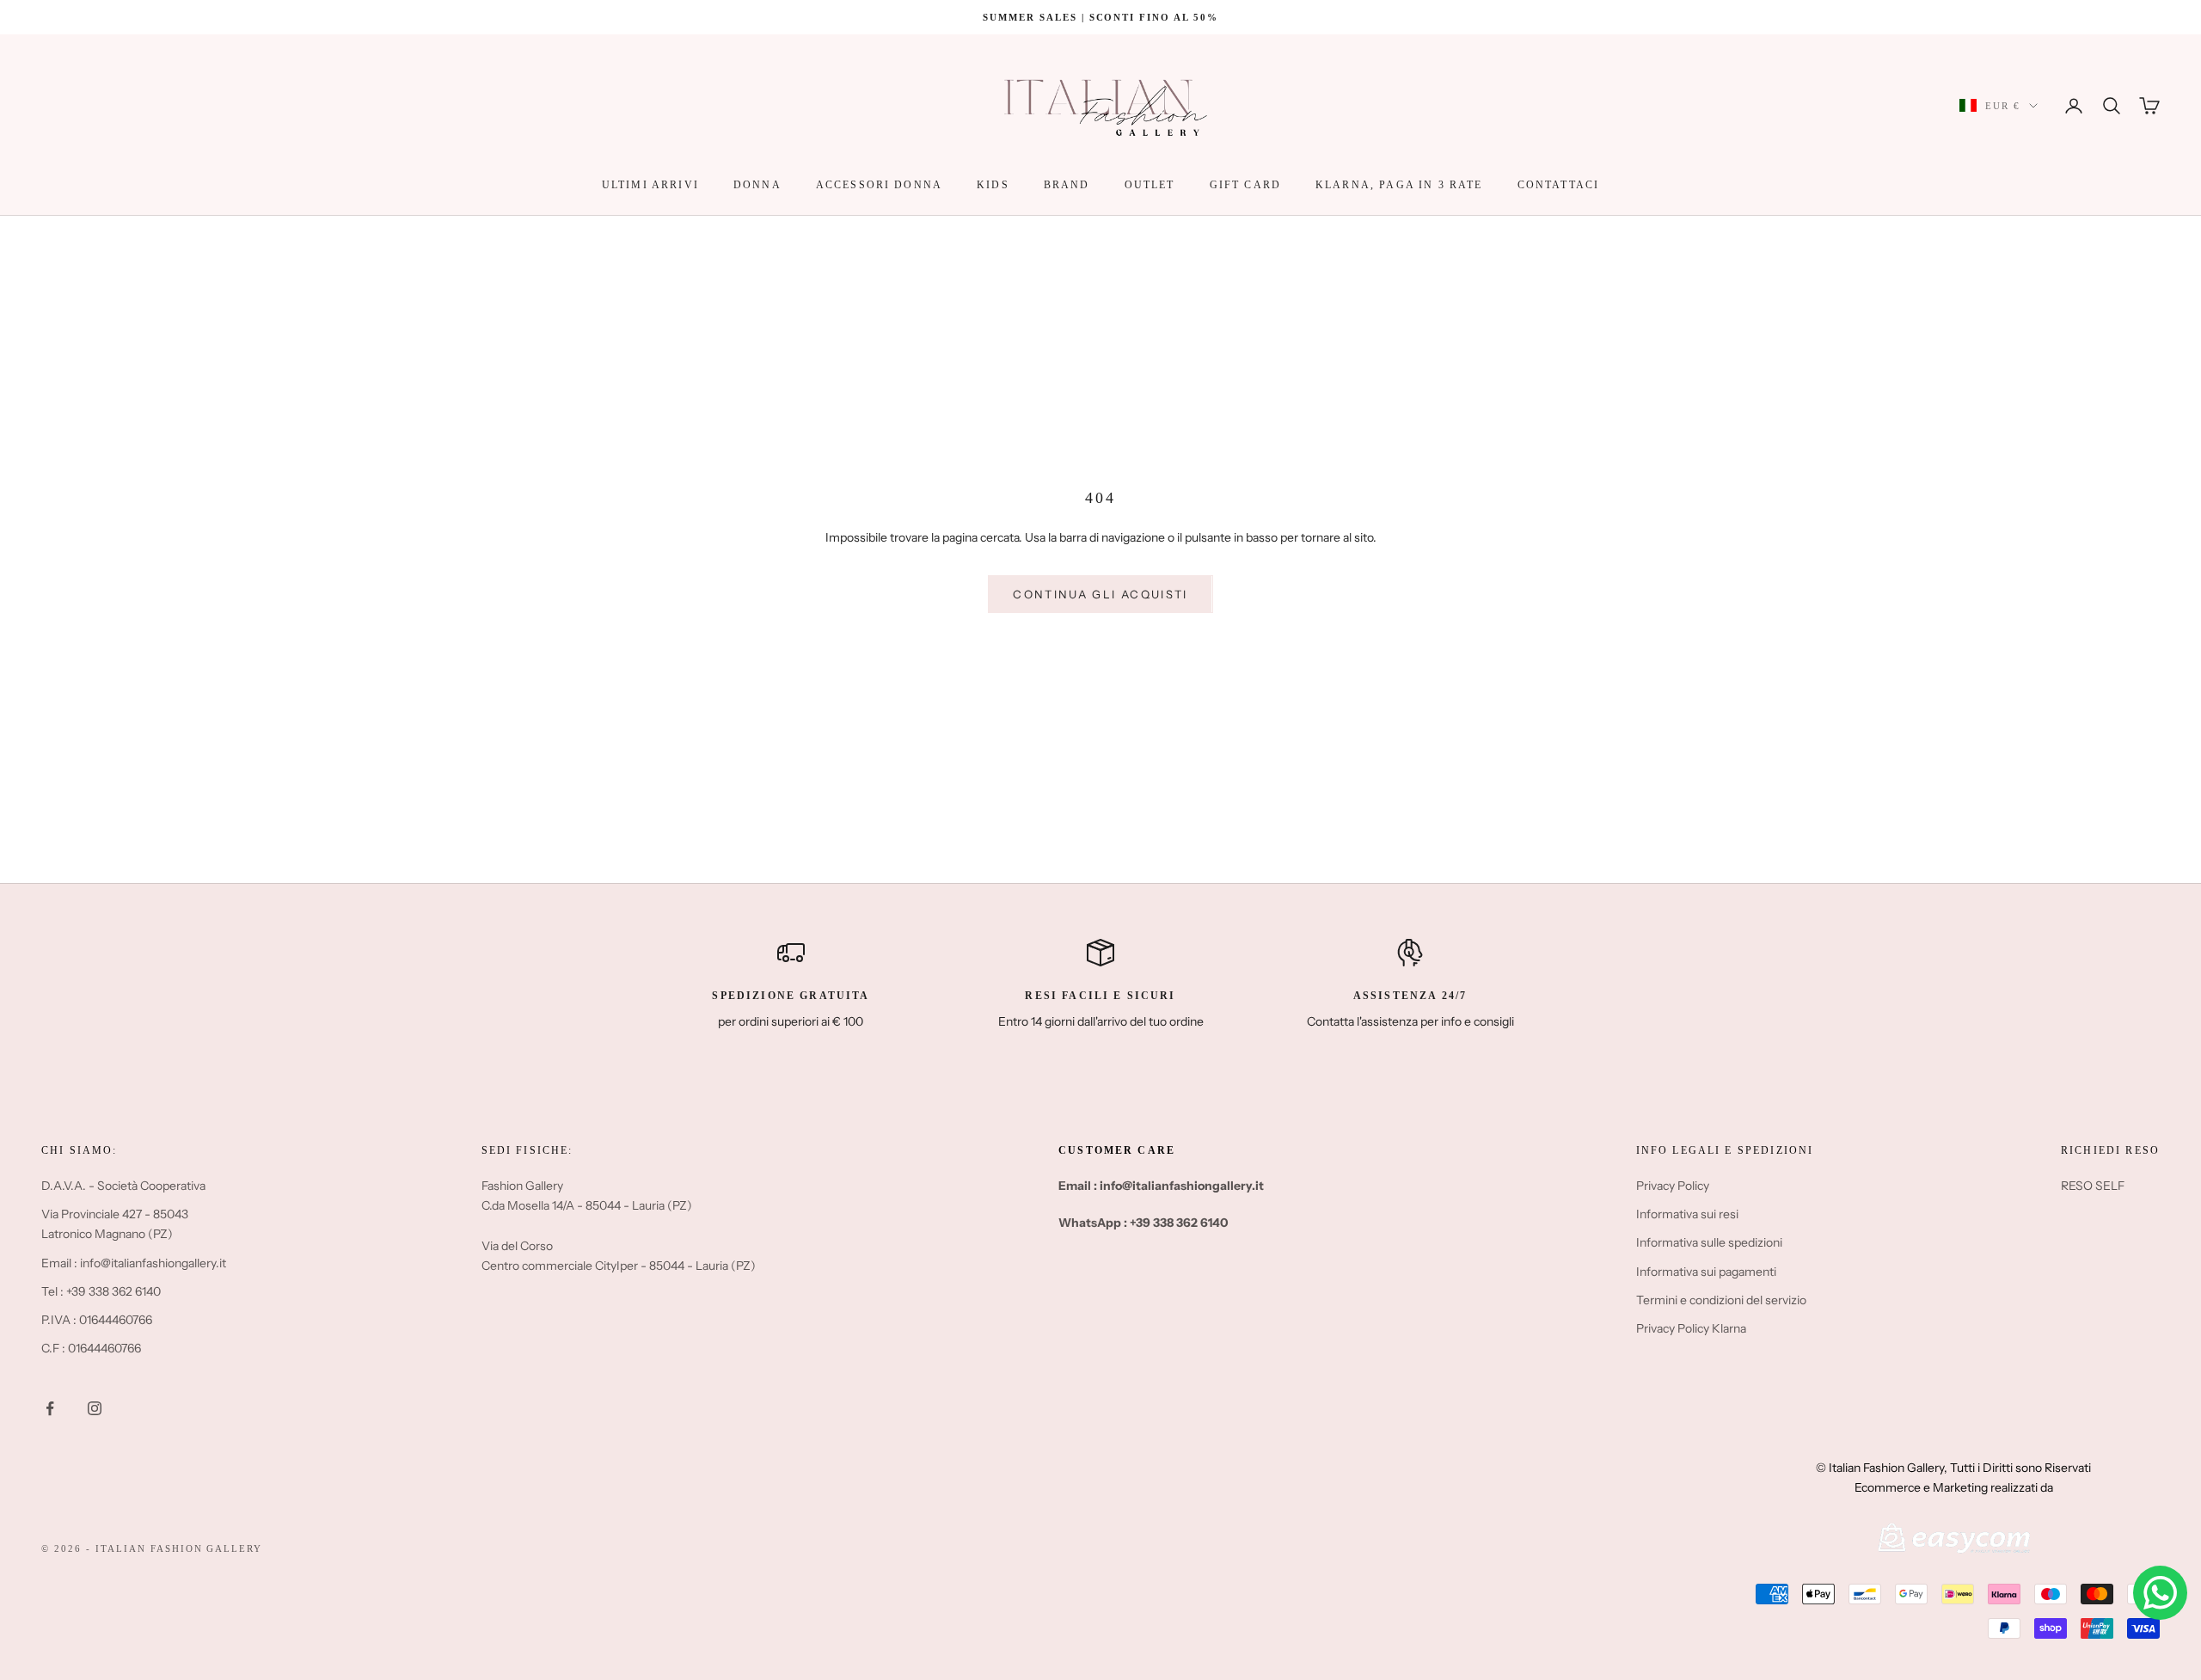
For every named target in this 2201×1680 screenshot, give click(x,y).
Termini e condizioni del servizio (1721, 1300)
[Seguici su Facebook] (50, 1408)
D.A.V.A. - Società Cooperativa (123, 1186)
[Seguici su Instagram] (95, 1408)
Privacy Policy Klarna (1691, 1328)
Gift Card (1245, 185)
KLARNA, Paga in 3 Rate (1399, 185)
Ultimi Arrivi (650, 185)
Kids (993, 185)
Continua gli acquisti (1100, 594)
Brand (1067, 185)
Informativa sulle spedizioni (1709, 1242)
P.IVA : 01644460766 (97, 1320)
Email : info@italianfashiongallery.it (134, 1263)
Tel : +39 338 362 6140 (101, 1291)
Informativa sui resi (1687, 1214)
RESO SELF (2093, 1186)
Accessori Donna (879, 185)
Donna (757, 185)
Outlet (1150, 185)
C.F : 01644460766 (91, 1348)
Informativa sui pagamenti (1706, 1272)
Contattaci (1559, 185)
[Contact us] (2160, 1593)
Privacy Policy (1673, 1186)
